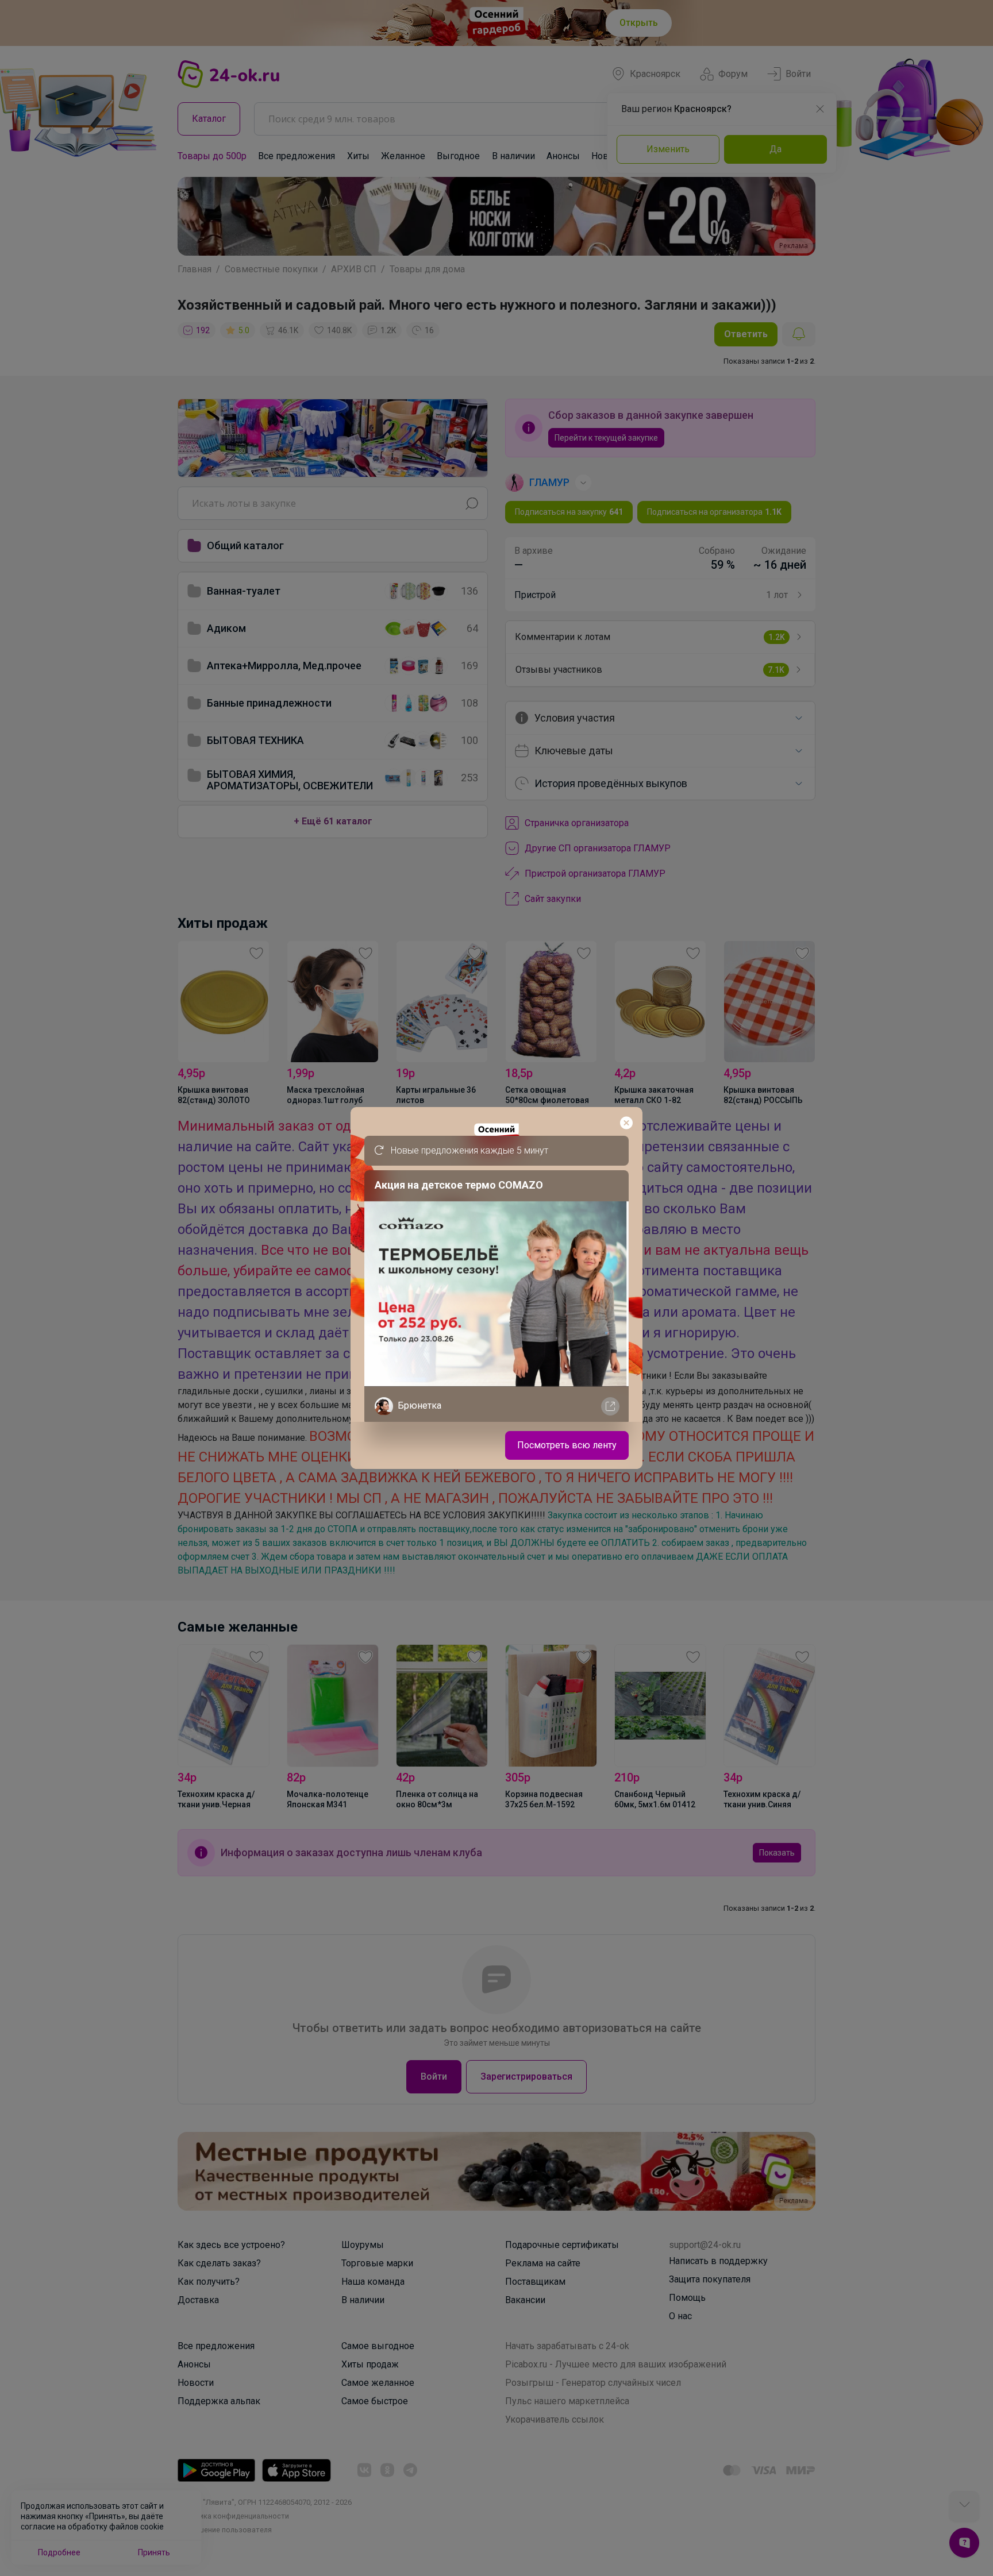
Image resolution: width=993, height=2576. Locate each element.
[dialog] (496, 1288)
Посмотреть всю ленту (567, 1445)
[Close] (626, 1123)
